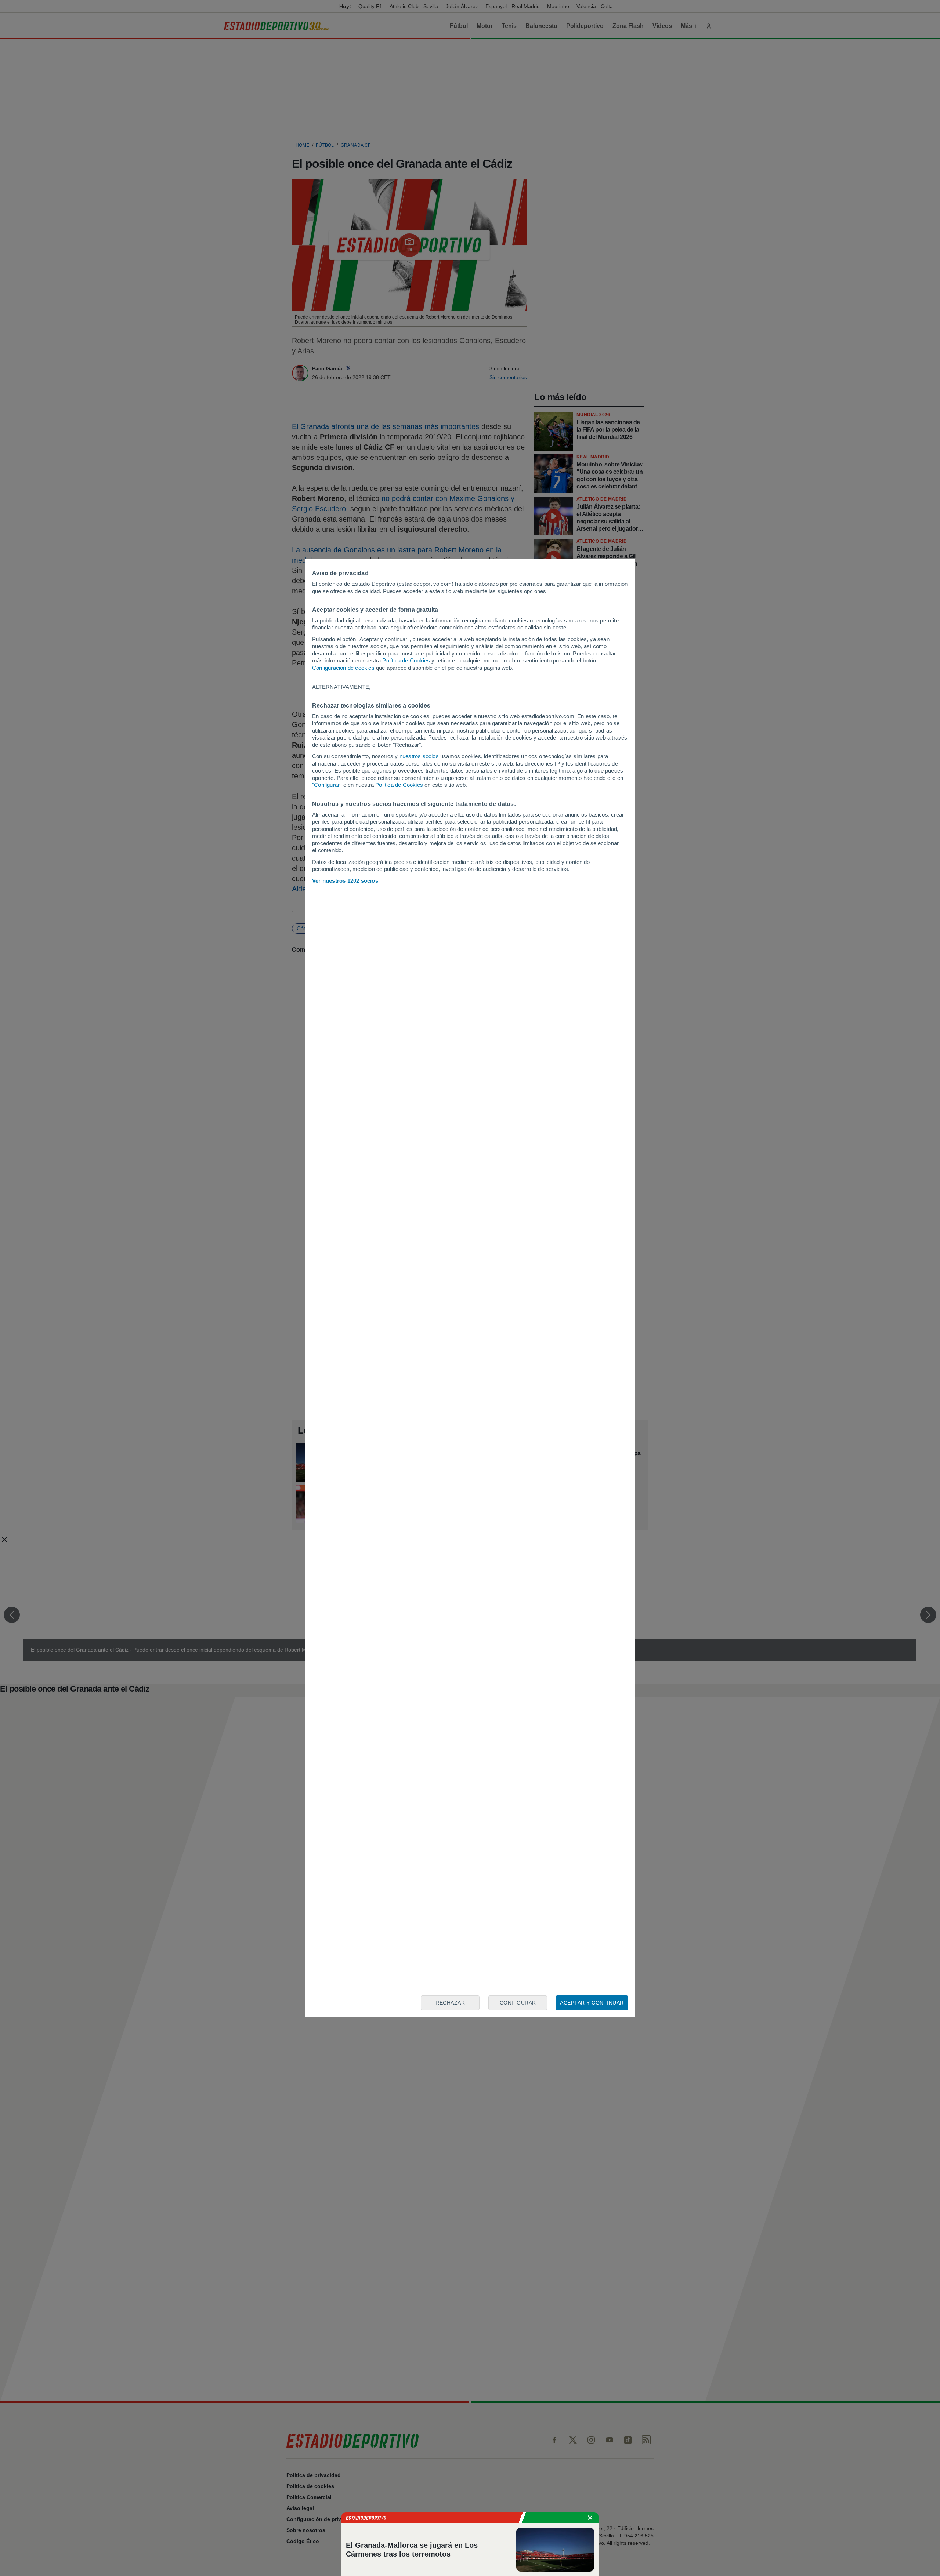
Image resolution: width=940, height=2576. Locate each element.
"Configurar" (327, 785)
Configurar (518, 2003)
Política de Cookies (406, 660)
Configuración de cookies (343, 668)
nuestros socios (419, 756)
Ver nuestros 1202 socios (345, 881)
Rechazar (450, 2003)
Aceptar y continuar (592, 2003)
